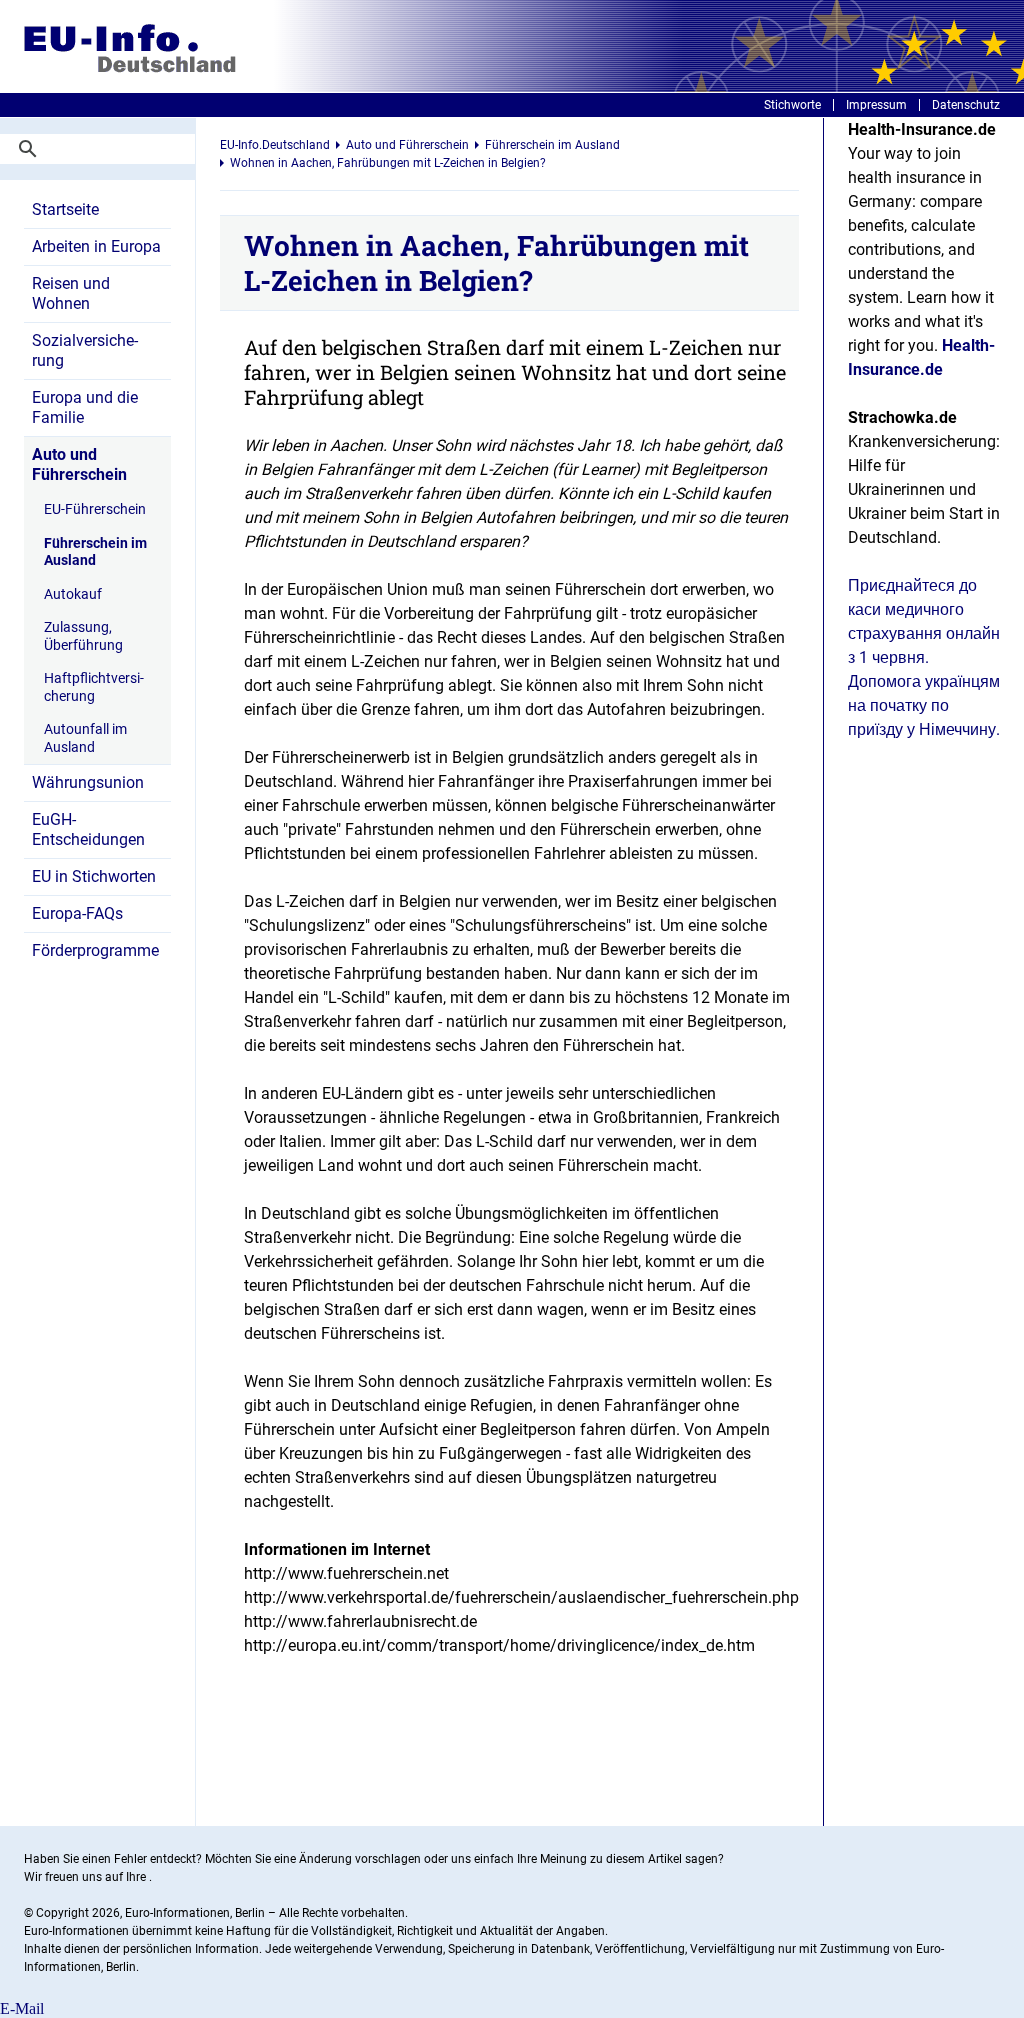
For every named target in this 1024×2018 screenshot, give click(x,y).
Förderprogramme (95, 950)
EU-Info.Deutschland (275, 145)
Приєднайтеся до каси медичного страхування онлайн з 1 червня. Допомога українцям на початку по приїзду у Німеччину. (924, 657)
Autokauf (73, 594)
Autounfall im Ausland (85, 738)
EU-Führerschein (95, 509)
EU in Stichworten (94, 876)
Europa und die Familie (85, 407)
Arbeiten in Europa (96, 246)
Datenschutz (966, 105)
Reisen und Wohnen (71, 293)
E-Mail (22, 2008)
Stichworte (792, 105)
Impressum (876, 105)
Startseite (65, 209)
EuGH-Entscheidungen (88, 829)
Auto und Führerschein (79, 464)
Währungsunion (88, 782)
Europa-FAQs (77, 913)
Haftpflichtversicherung (94, 687)
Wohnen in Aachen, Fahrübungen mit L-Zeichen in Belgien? (388, 163)
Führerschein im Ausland (95, 552)
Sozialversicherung (85, 350)
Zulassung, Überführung (83, 636)
